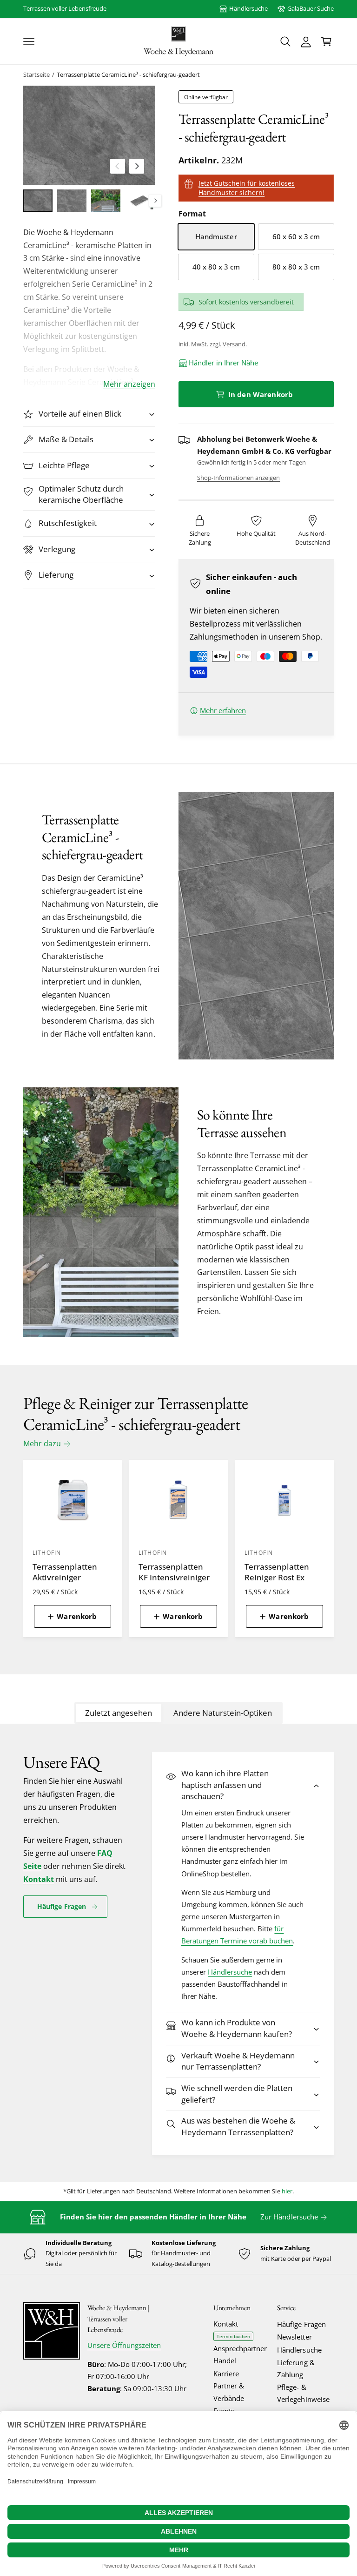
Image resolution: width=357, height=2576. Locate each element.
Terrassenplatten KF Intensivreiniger (174, 1572)
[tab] (119, 1713)
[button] (29, 41)
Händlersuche (248, 9)
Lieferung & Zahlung (296, 2369)
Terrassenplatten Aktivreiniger (65, 1572)
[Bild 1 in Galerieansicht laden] (38, 200)
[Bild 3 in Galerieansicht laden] (106, 200)
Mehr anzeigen (129, 384)
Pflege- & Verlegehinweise (303, 2393)
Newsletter (294, 2337)
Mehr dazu (42, 1443)
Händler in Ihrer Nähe (223, 363)
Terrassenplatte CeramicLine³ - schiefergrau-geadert (128, 75)
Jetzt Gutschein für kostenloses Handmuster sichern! (247, 188)
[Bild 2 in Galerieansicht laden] (72, 200)
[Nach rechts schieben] (137, 166)
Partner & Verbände (229, 2392)
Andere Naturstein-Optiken (223, 1713)
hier (287, 2191)
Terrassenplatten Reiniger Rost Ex (277, 1572)
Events (224, 2411)
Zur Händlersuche (289, 2217)
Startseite (36, 75)
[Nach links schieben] (118, 166)
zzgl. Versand (228, 344)
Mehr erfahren (223, 711)
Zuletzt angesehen (119, 1713)
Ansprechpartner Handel (240, 2355)
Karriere (226, 2374)
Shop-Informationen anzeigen (238, 478)
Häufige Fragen (62, 1907)
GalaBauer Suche (311, 9)
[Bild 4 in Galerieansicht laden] (140, 200)
